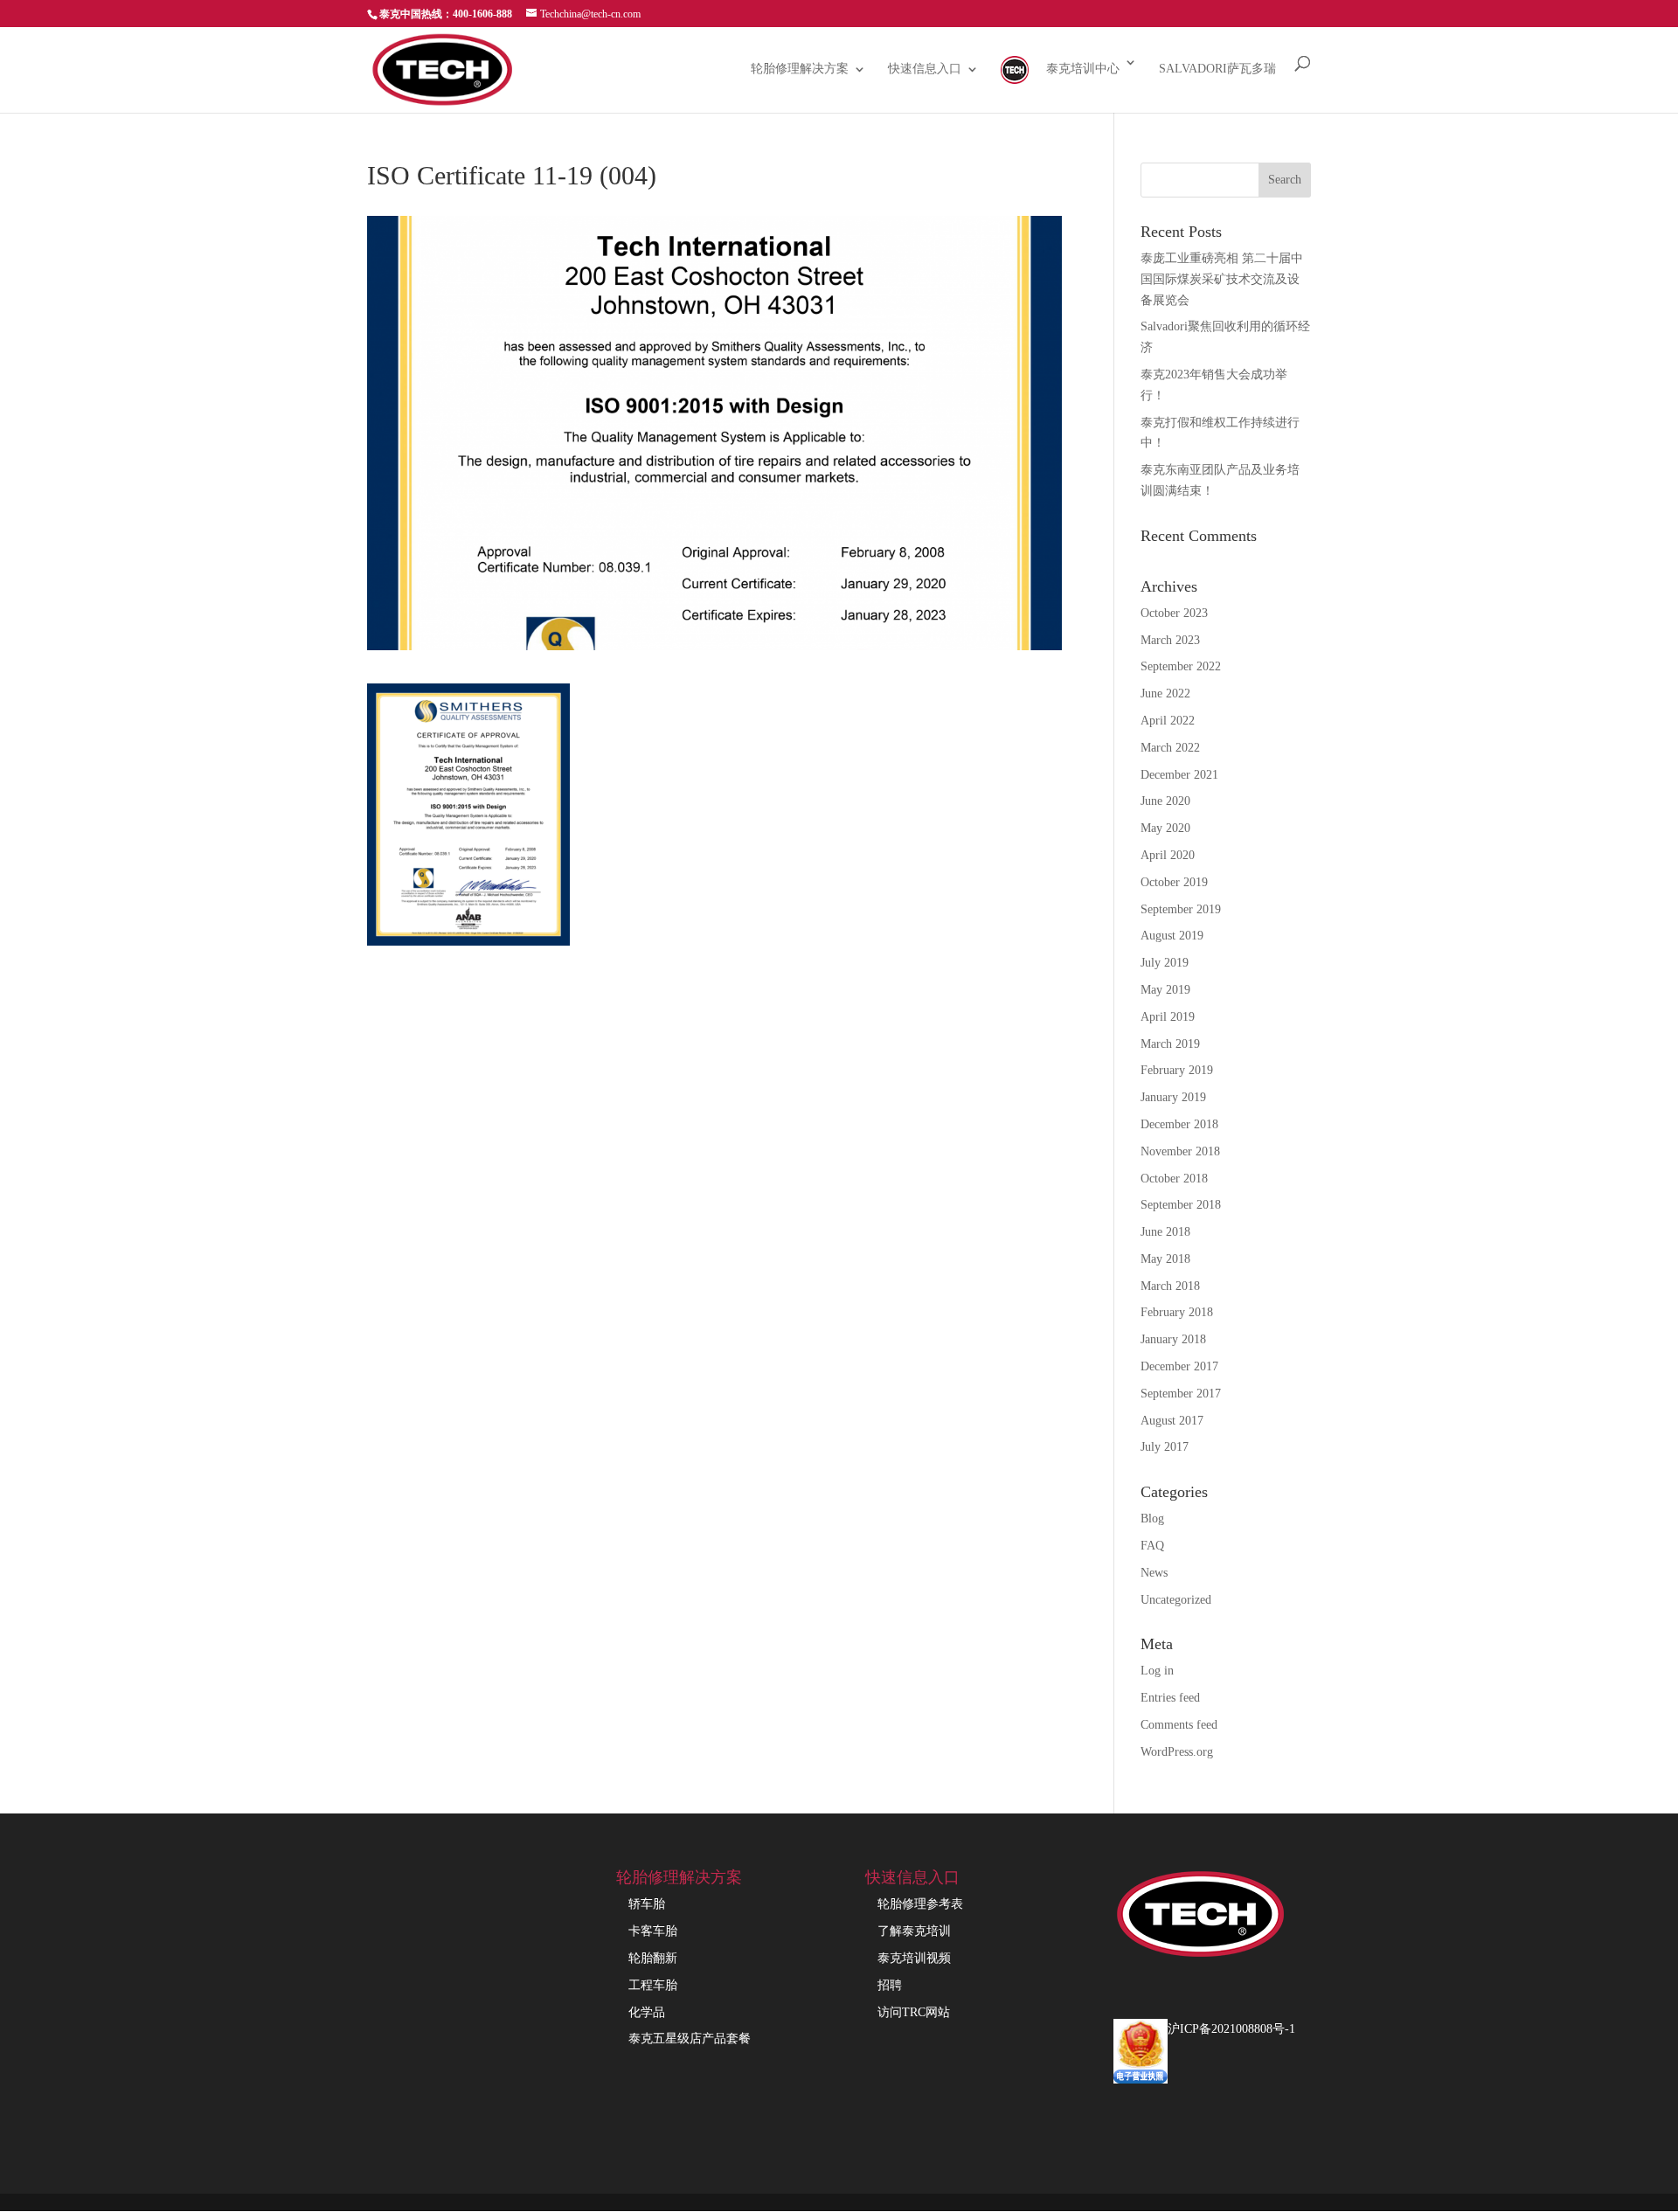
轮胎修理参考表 (920, 1904)
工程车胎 (653, 1985)
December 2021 (1179, 775)
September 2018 (1181, 1205)
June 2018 (1165, 1232)
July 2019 (1165, 963)
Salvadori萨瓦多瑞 (1217, 69)
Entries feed (1170, 1698)
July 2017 (1165, 1447)
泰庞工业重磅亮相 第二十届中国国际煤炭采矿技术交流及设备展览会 (1222, 279)
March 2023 (1170, 640)
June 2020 (1165, 801)
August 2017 (1172, 1421)
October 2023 (1174, 613)
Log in (1157, 1671)
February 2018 (1177, 1312)
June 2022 (1165, 693)
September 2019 (1181, 909)
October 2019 (1174, 882)
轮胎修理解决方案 (800, 69)
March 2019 (1170, 1044)
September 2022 (1181, 666)
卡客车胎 (653, 1931)
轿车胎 (647, 1904)
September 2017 (1181, 1394)
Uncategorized (1176, 1600)
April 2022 (1168, 721)
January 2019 (1173, 1097)
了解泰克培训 (914, 1931)
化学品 (647, 2012)
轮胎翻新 (653, 1958)
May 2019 (1165, 990)
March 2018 (1170, 1286)
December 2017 (1179, 1366)
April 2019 (1168, 1017)
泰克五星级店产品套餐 (690, 2039)
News (1154, 1573)
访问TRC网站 (914, 2012)
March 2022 (1170, 748)
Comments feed (1179, 1725)
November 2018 (1180, 1151)
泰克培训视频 (914, 1958)
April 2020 (1168, 855)
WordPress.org (1177, 1752)
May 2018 (1165, 1259)
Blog (1152, 1519)
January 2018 (1173, 1339)
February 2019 (1177, 1070)
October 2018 (1174, 1179)
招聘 (890, 1985)
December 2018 (1179, 1124)
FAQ (1152, 1546)
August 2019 (1172, 936)
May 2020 (1165, 828)
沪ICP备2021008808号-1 (1231, 2029)
